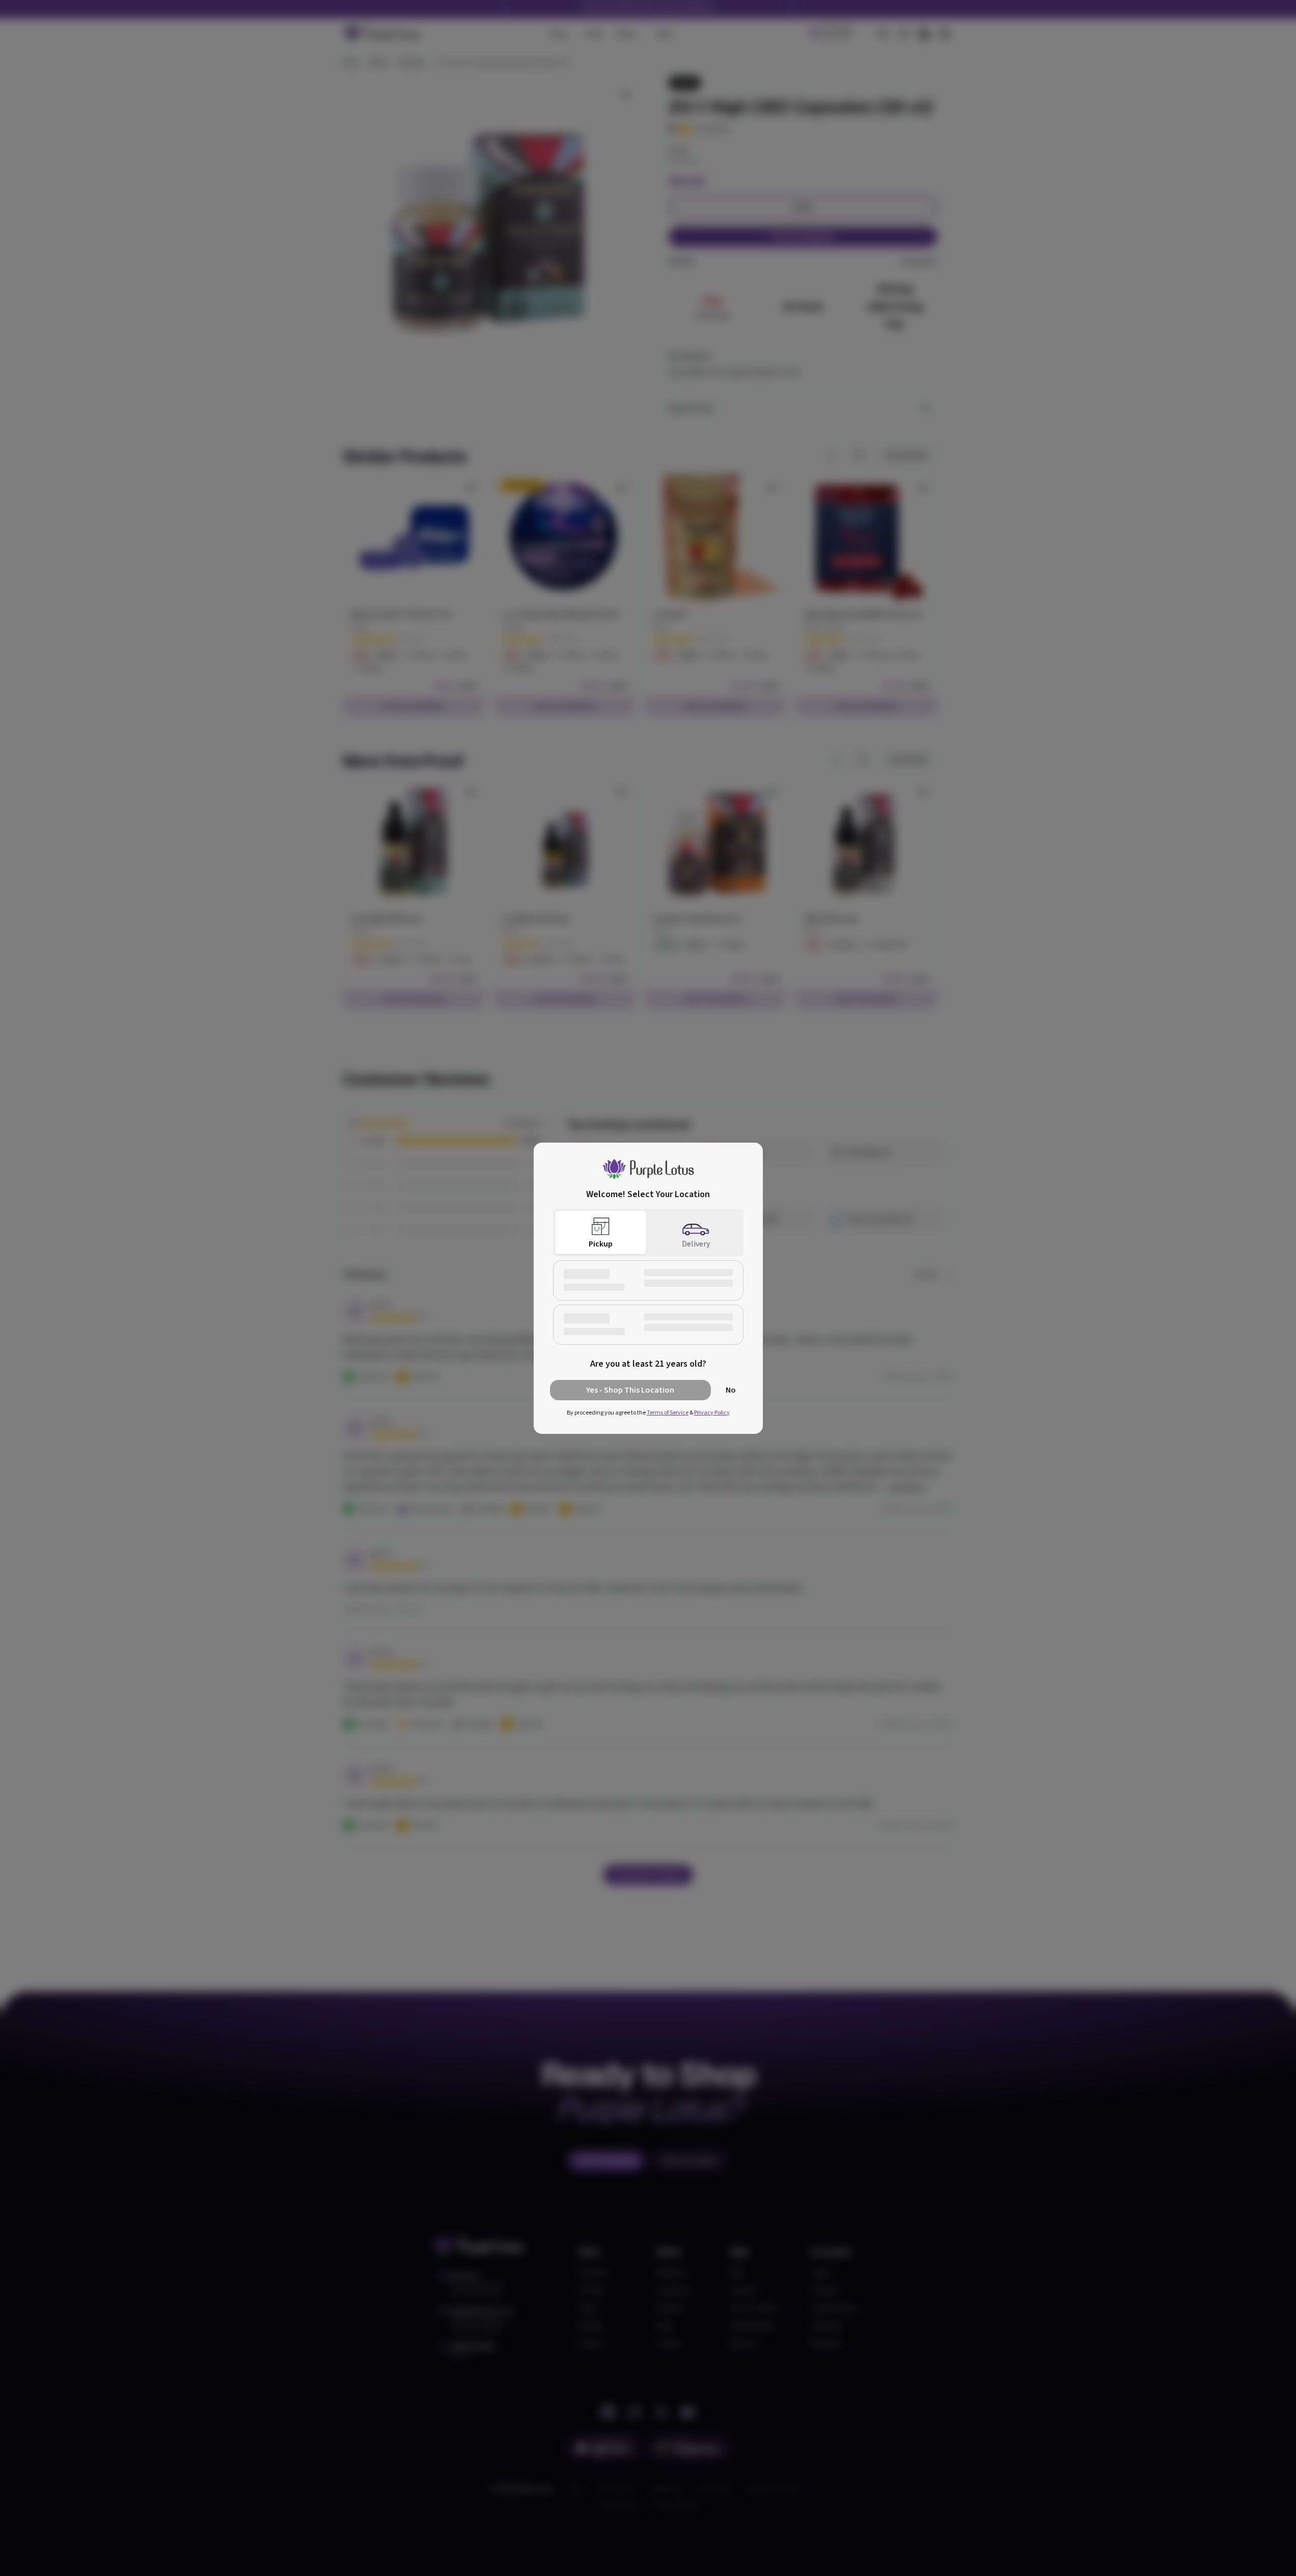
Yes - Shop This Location (630, 1390)
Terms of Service (668, 1413)
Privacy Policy (712, 1413)
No (731, 1390)
